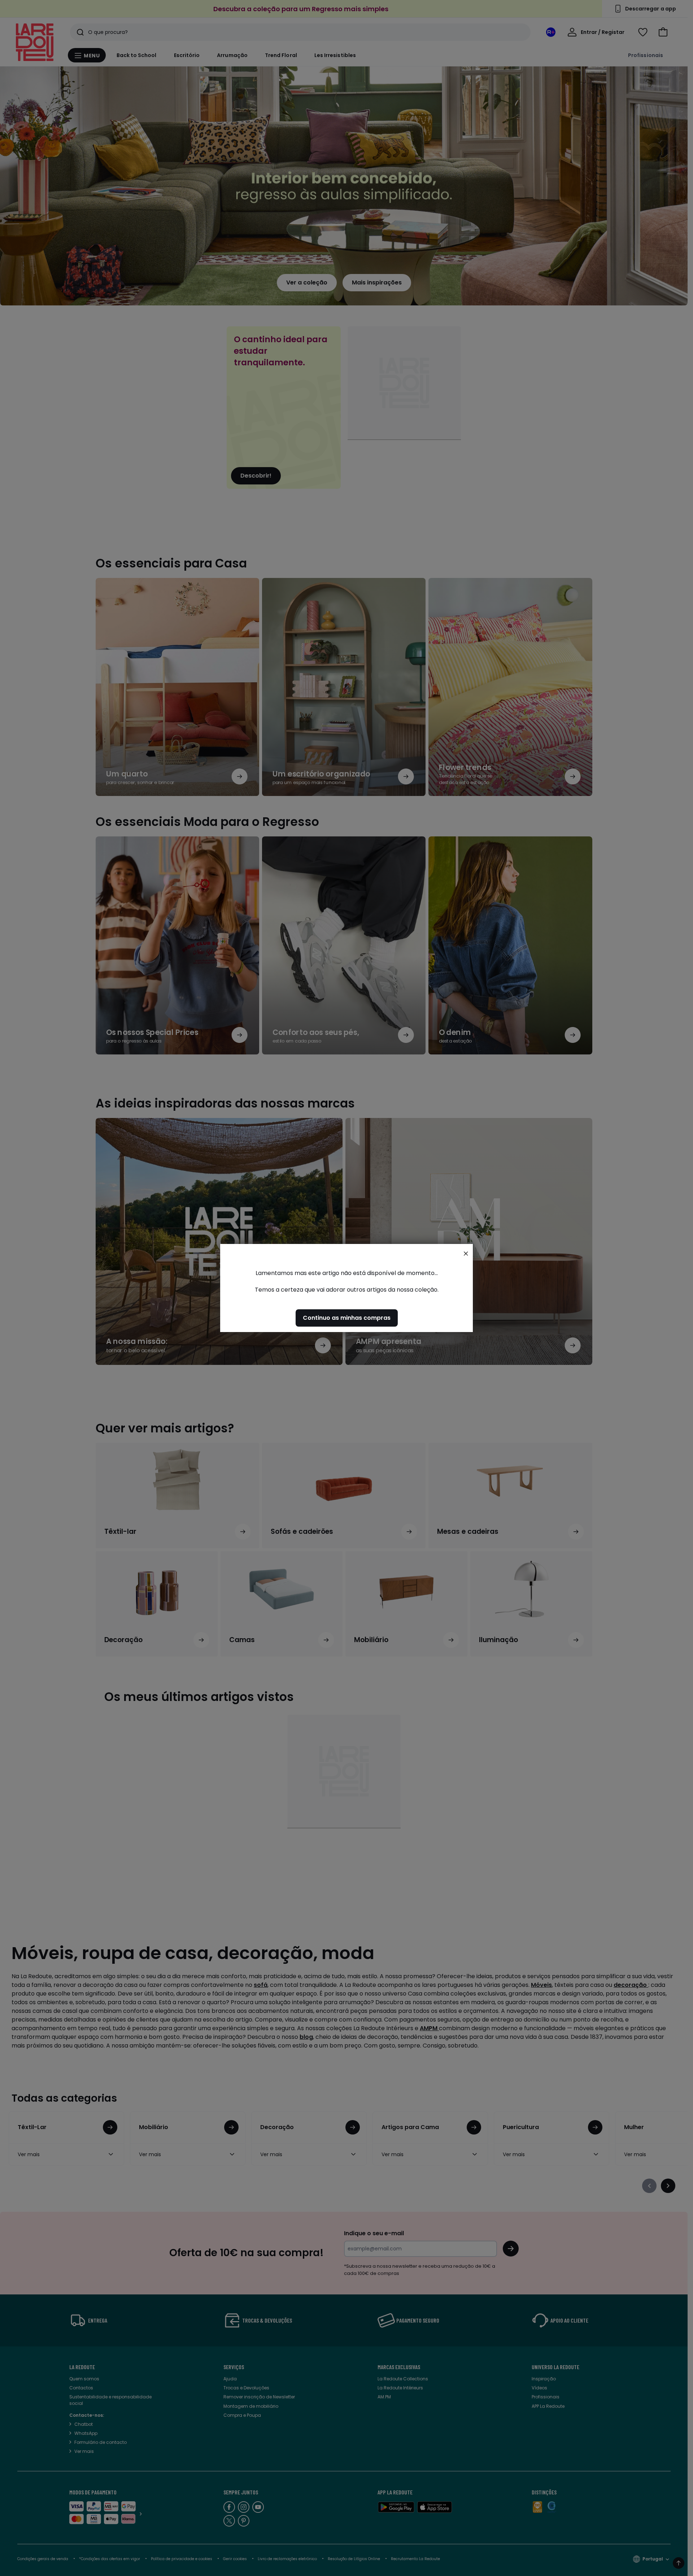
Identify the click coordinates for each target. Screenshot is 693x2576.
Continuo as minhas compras (347, 1318)
